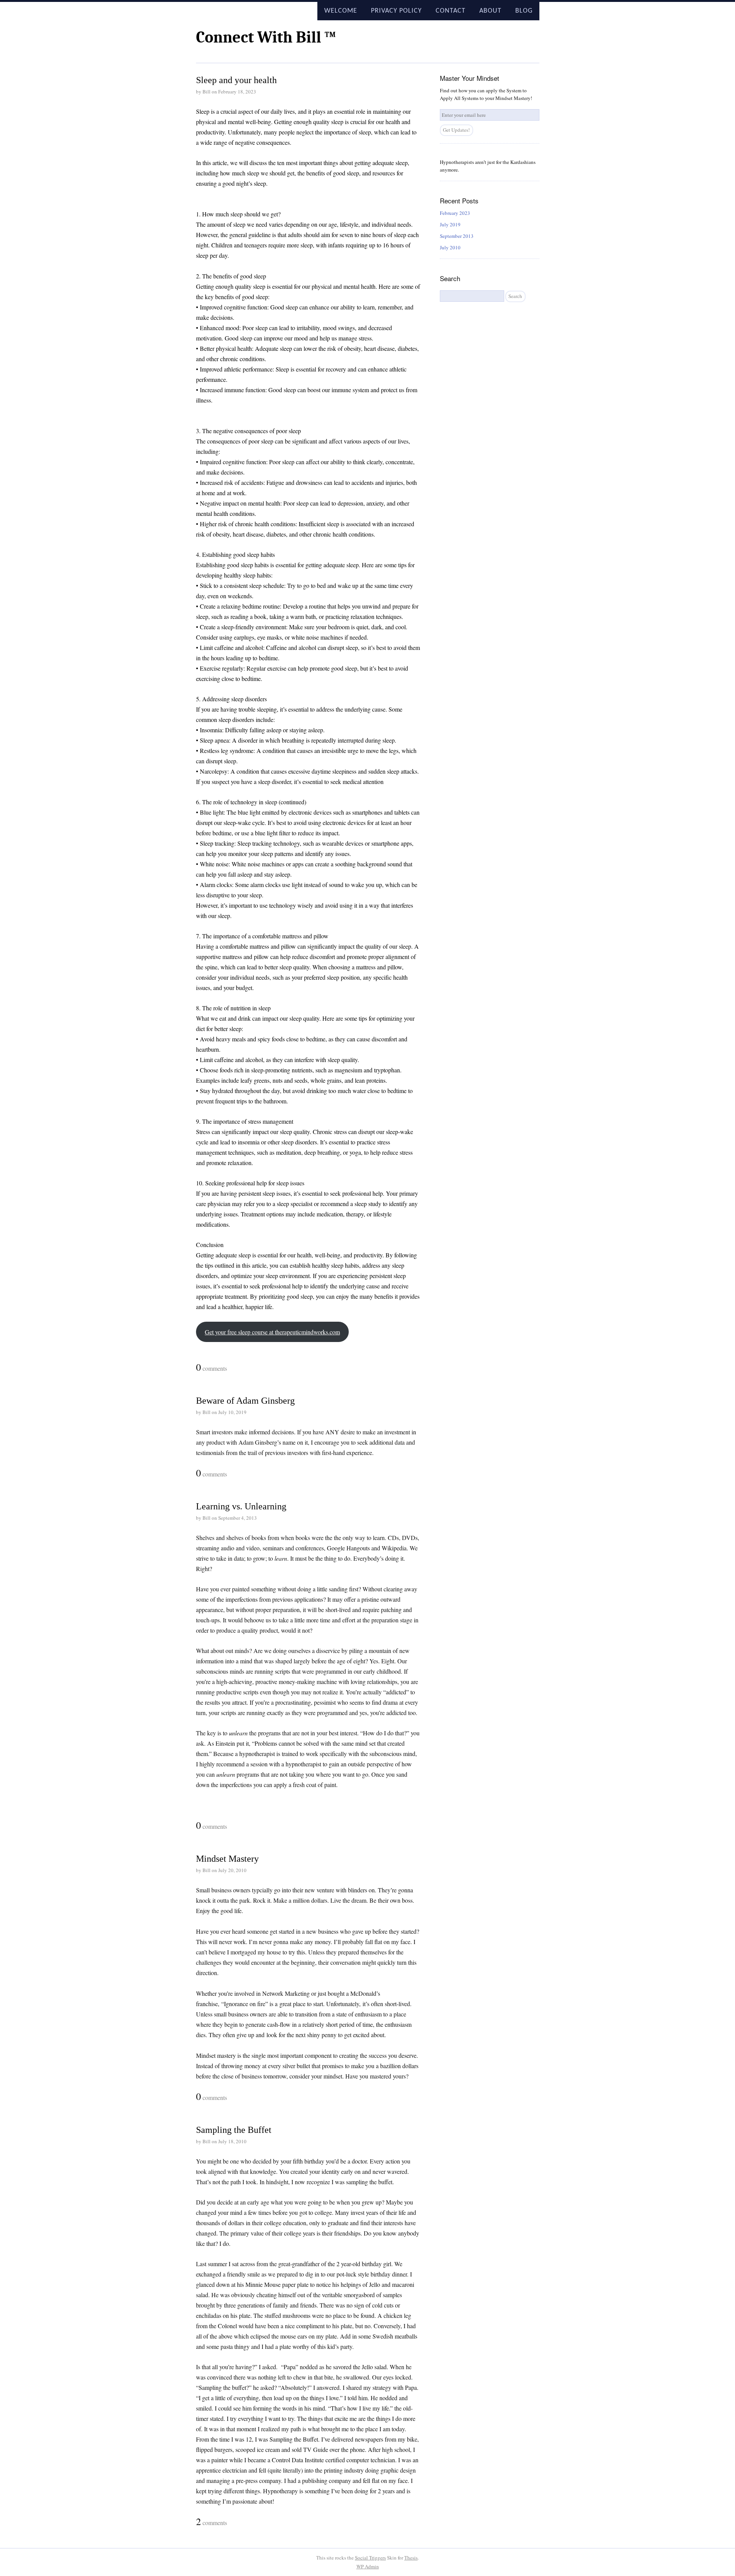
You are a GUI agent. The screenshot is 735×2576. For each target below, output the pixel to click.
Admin (368, 2566)
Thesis (411, 2558)
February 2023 (455, 213)
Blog (524, 11)
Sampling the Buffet (234, 2130)
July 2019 (450, 224)
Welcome (341, 11)
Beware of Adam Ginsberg (245, 1401)
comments (212, 1368)
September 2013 (457, 236)
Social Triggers (370, 2558)
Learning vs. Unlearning (241, 1506)
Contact (451, 11)
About (490, 11)
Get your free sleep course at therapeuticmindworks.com (272, 1332)
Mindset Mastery (227, 1859)
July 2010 (450, 247)
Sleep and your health (236, 80)
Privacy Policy (396, 11)
